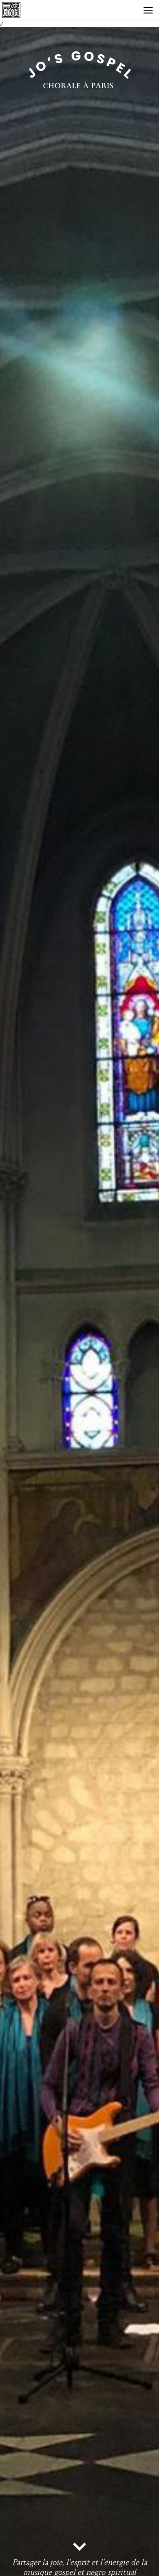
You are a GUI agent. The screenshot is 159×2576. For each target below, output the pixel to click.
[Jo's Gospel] (14, 10)
